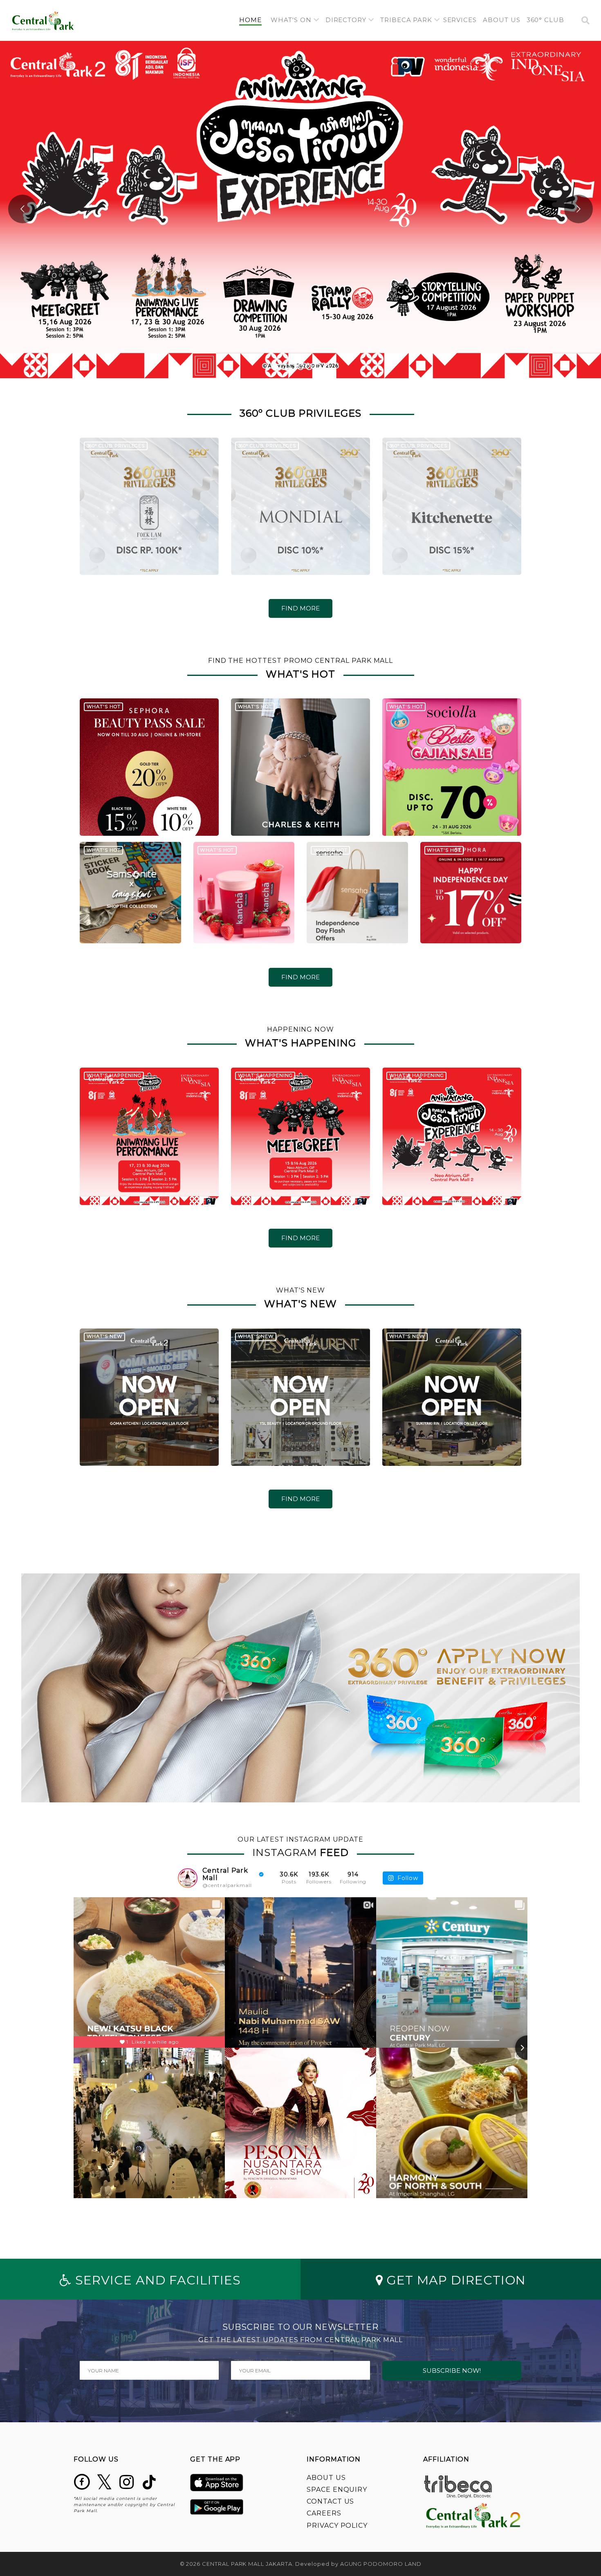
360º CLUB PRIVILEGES (116, 446)
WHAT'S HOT (104, 707)
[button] (295, 20)
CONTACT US (330, 2501)
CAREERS (324, 2513)
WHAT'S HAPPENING (114, 1075)
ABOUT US (326, 2478)
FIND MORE (300, 608)
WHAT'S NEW (105, 1336)
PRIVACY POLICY (337, 2526)
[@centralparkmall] (188, 1878)
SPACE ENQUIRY (337, 2490)
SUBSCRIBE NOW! (452, 2371)
